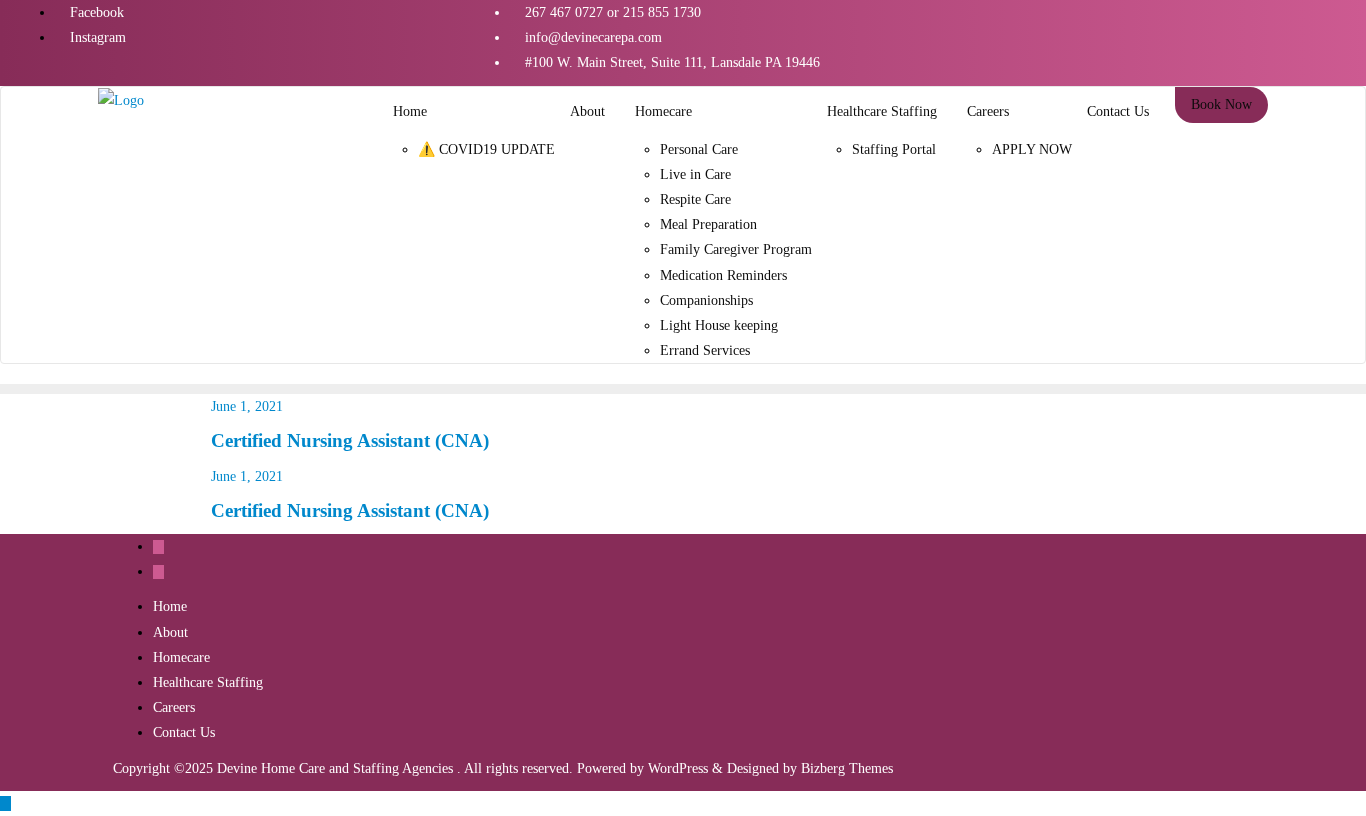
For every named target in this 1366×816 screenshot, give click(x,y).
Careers (174, 707)
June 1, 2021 (247, 406)
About (170, 632)
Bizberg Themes (847, 768)
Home (170, 606)
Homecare (181, 657)
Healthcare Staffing (208, 682)
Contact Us (184, 732)
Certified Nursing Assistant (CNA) (350, 440)
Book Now (1221, 104)
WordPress (678, 768)
